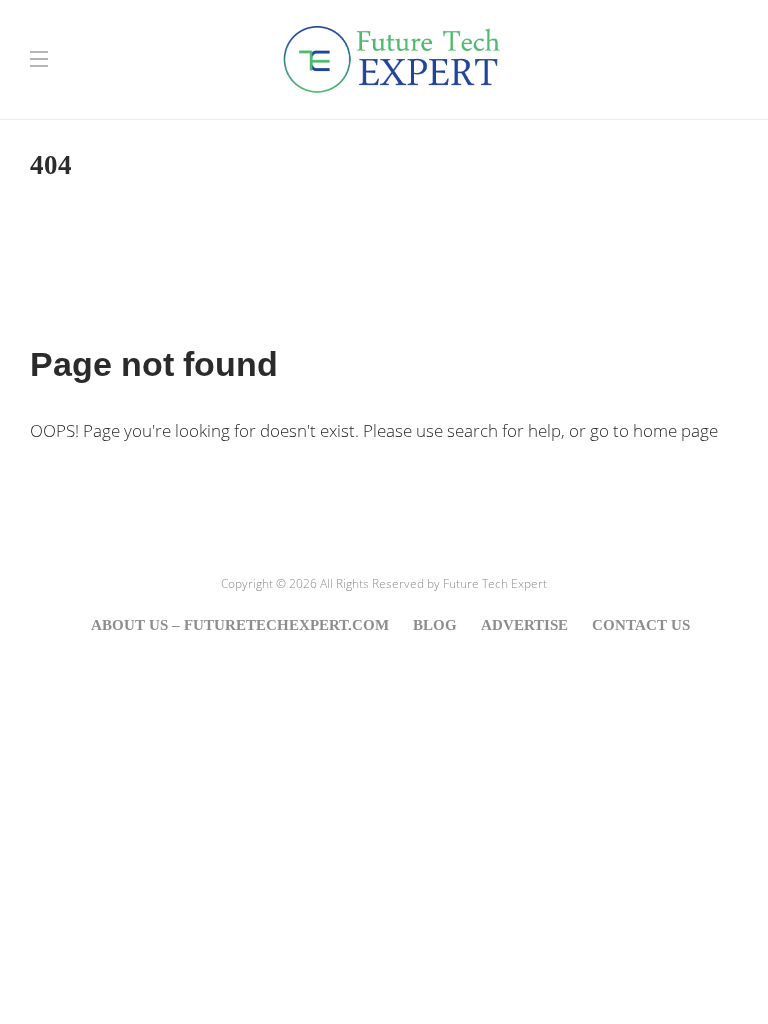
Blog (435, 625)
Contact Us (641, 625)
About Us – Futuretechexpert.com (240, 625)
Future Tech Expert (495, 583)
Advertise (524, 625)
